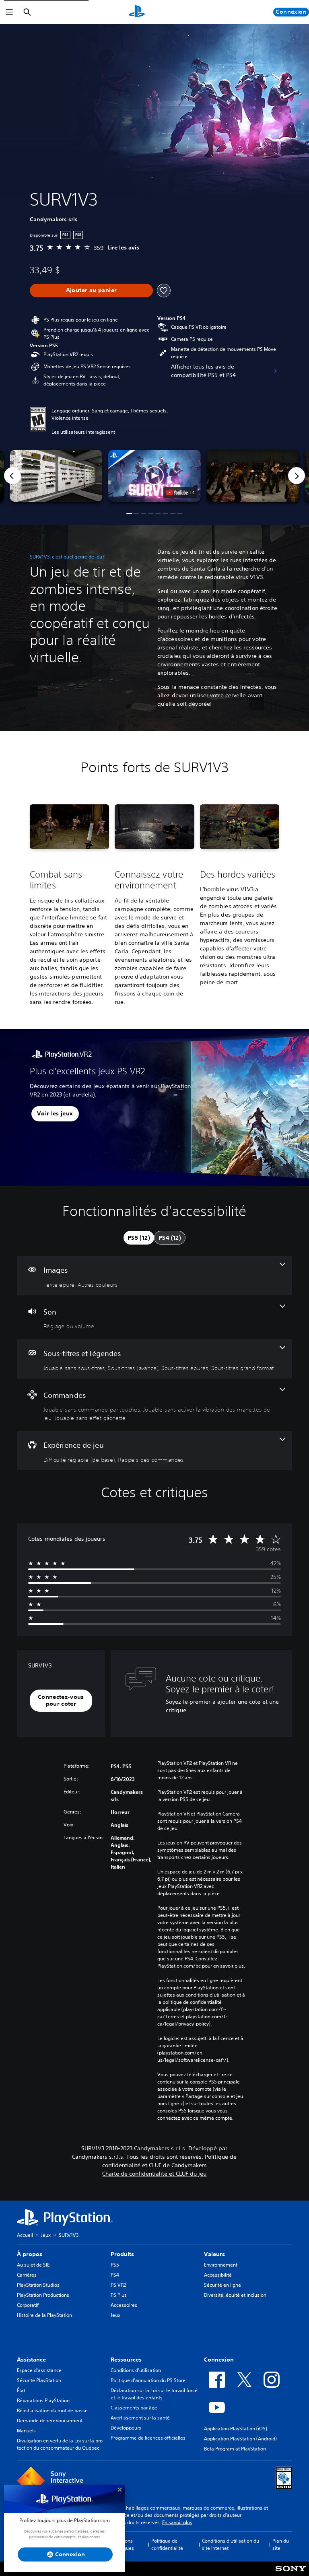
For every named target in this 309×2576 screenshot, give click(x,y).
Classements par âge (134, 2408)
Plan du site (281, 2544)
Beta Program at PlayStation (235, 2449)
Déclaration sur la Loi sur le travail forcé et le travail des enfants (154, 2394)
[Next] (297, 476)
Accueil (25, 2235)
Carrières (27, 2275)
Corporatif (28, 2305)
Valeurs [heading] (214, 2254)
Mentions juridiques (123, 2544)
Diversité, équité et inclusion (235, 2295)
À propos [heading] (30, 2254)
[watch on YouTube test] (180, 493)
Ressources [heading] (126, 2360)
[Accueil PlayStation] (137, 12)
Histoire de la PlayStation (44, 2315)
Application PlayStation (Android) (240, 2439)
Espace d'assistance (39, 2370)
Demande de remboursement (50, 2420)
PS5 (115, 2265)
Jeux (46, 2235)
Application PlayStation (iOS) (236, 2429)
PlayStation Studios (38, 2285)
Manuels (26, 2431)
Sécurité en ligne (222, 2285)
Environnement (221, 2265)
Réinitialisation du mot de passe (52, 2410)
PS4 (115, 2275)
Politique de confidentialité (167, 2544)
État (21, 2390)
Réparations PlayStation (43, 2400)
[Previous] (12, 476)
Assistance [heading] (31, 2360)
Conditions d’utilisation (136, 2370)
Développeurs (126, 2428)
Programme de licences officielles (148, 2438)
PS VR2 (118, 2285)
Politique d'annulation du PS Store (148, 2380)
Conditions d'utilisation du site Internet (231, 2544)
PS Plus (119, 2295)
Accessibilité (218, 2275)
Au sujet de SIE (33, 2265)
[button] (154, 476)
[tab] (139, 1238)
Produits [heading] (122, 2254)
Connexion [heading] (219, 2360)
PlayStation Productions (43, 2295)
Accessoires (124, 2305)
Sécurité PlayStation (39, 2380)
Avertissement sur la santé (140, 2418)
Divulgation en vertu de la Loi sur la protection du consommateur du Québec (61, 2444)
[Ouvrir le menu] (9, 12)
